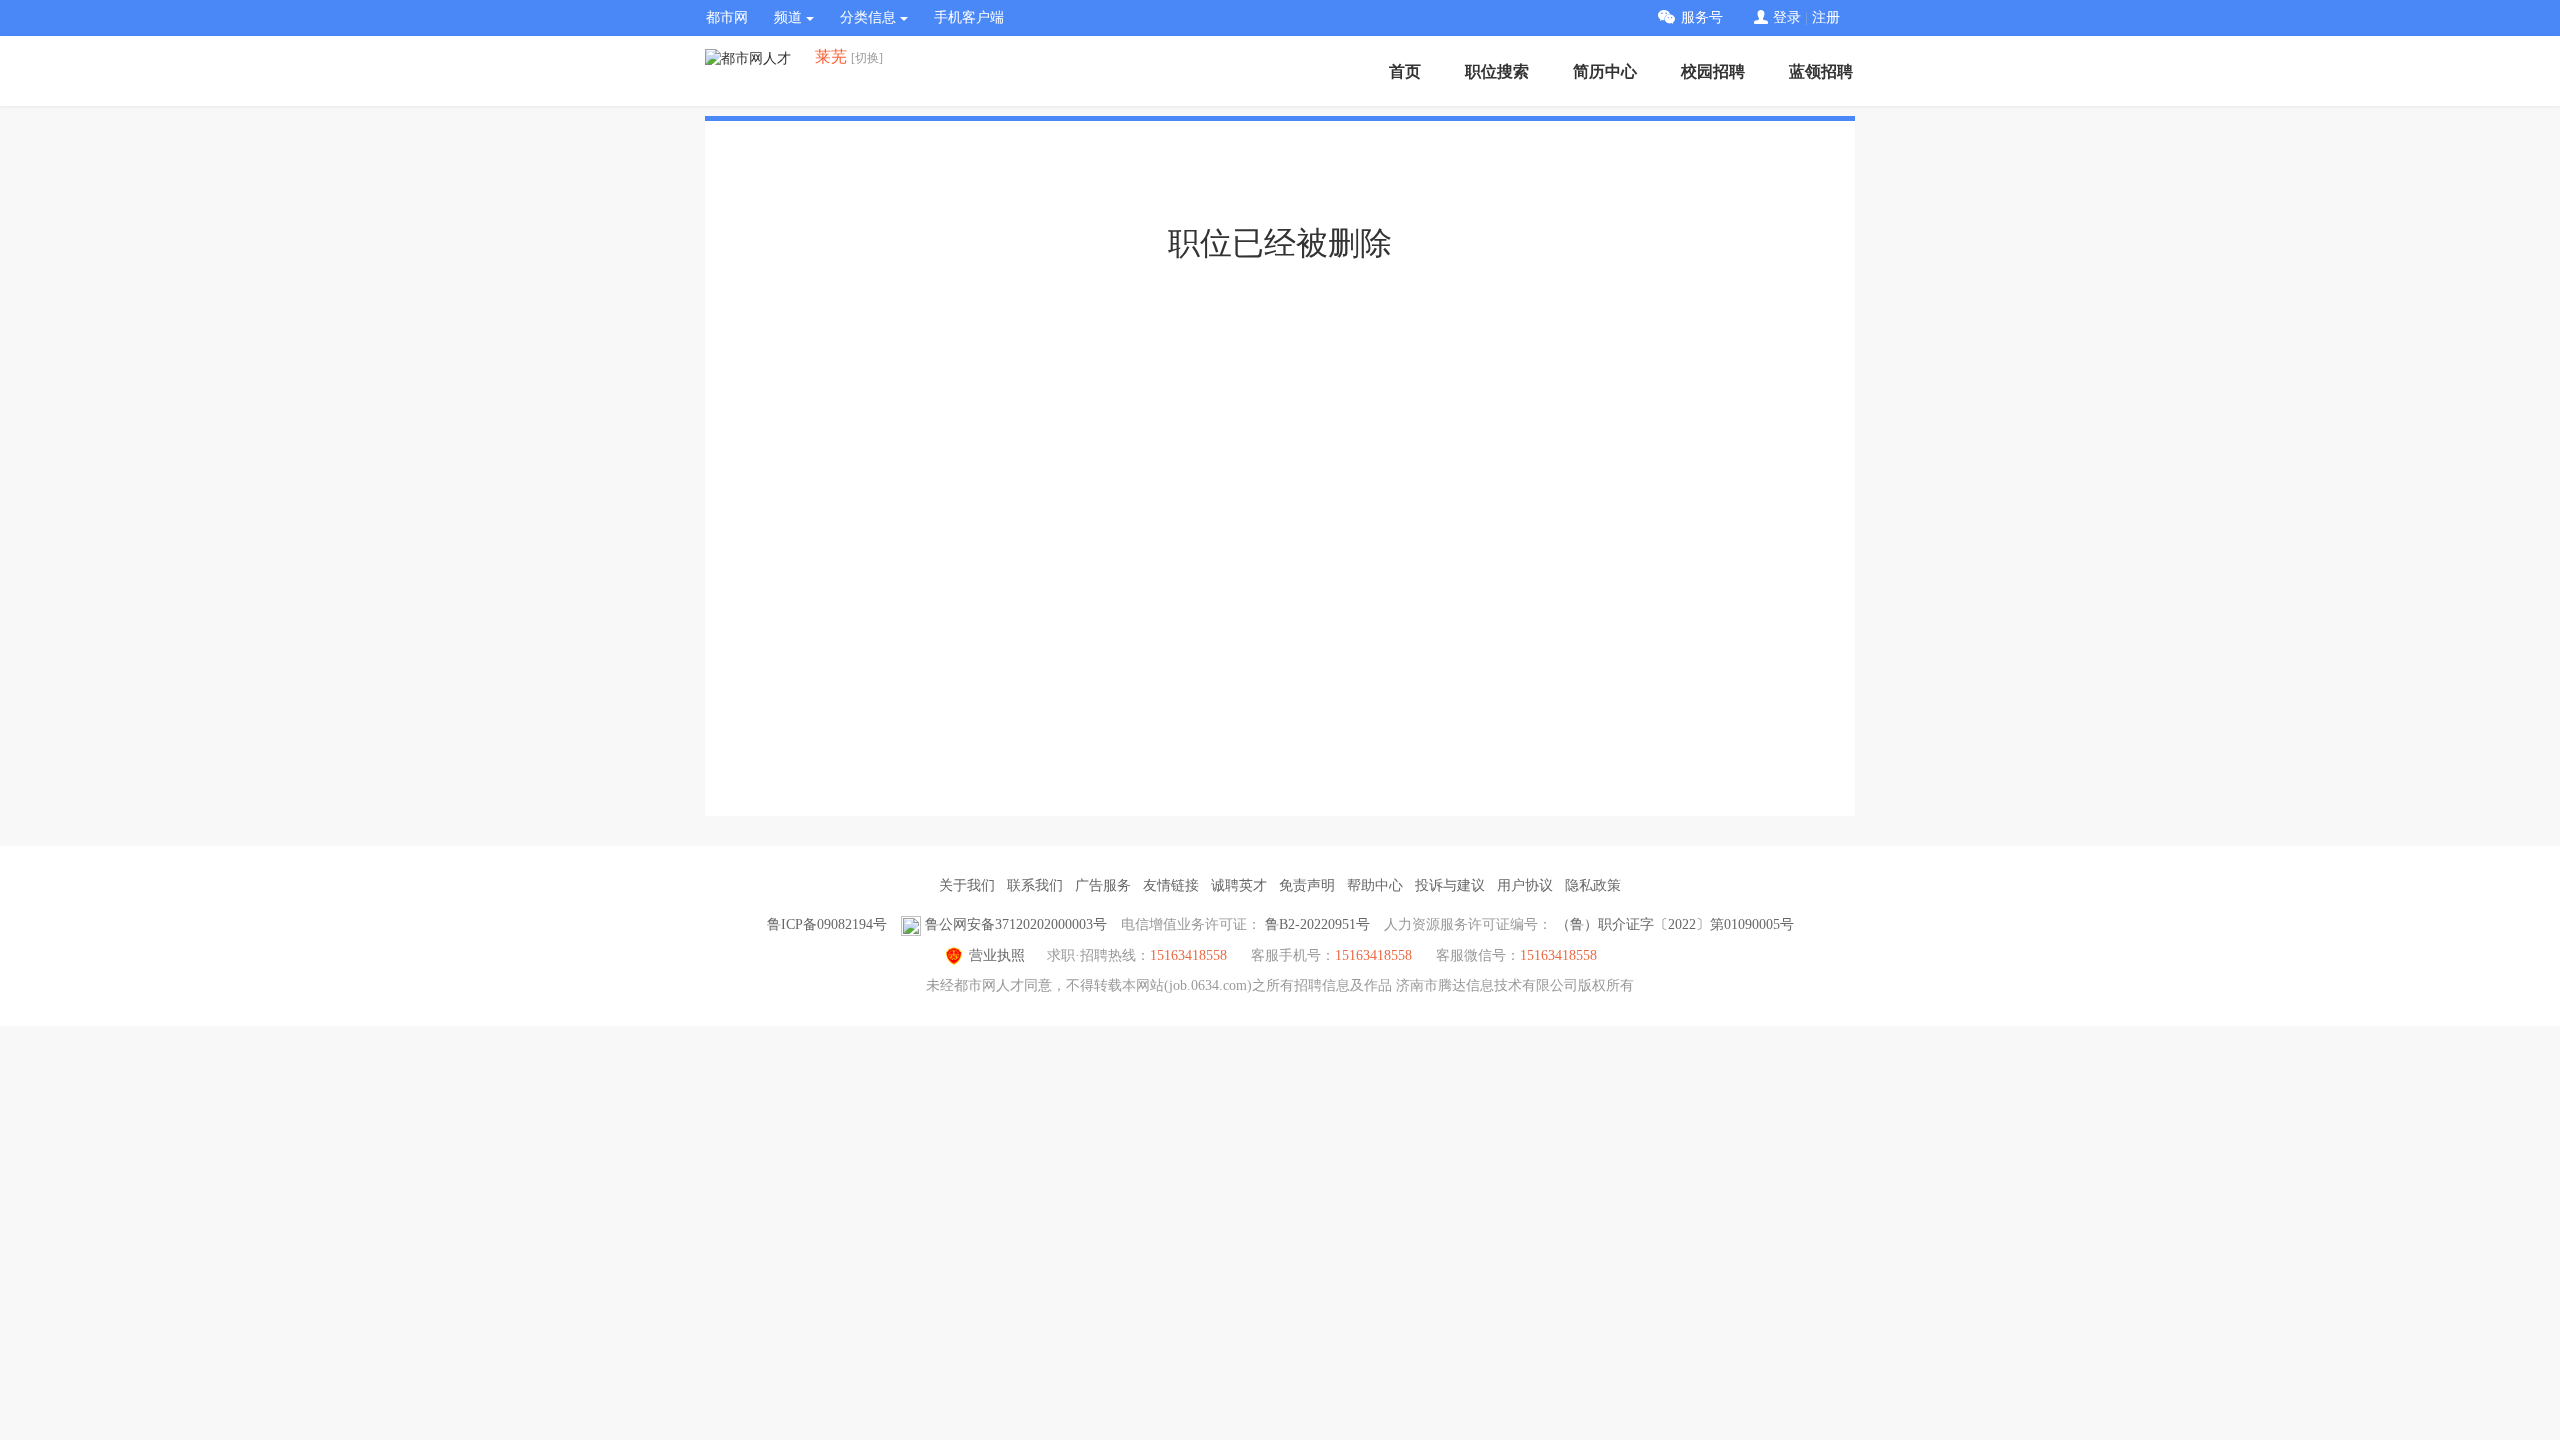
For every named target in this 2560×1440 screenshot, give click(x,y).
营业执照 (997, 955)
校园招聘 (1713, 71)
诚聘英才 (1239, 885)
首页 (1405, 71)
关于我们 (967, 885)
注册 (1826, 17)
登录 (1787, 17)
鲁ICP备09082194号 (827, 924)
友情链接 (1171, 885)
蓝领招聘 (1821, 71)
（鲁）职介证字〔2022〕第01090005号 (1675, 924)
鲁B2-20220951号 (1317, 924)
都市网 (727, 17)
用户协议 (1525, 885)
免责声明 (1307, 885)
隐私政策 (1593, 885)
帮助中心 (1375, 885)
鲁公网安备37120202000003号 (1016, 924)
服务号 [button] (1702, 17)
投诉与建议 (1450, 885)
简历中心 (1605, 71)
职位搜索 (1497, 71)
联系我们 (1035, 885)
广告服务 (1103, 885)
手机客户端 (969, 17)
